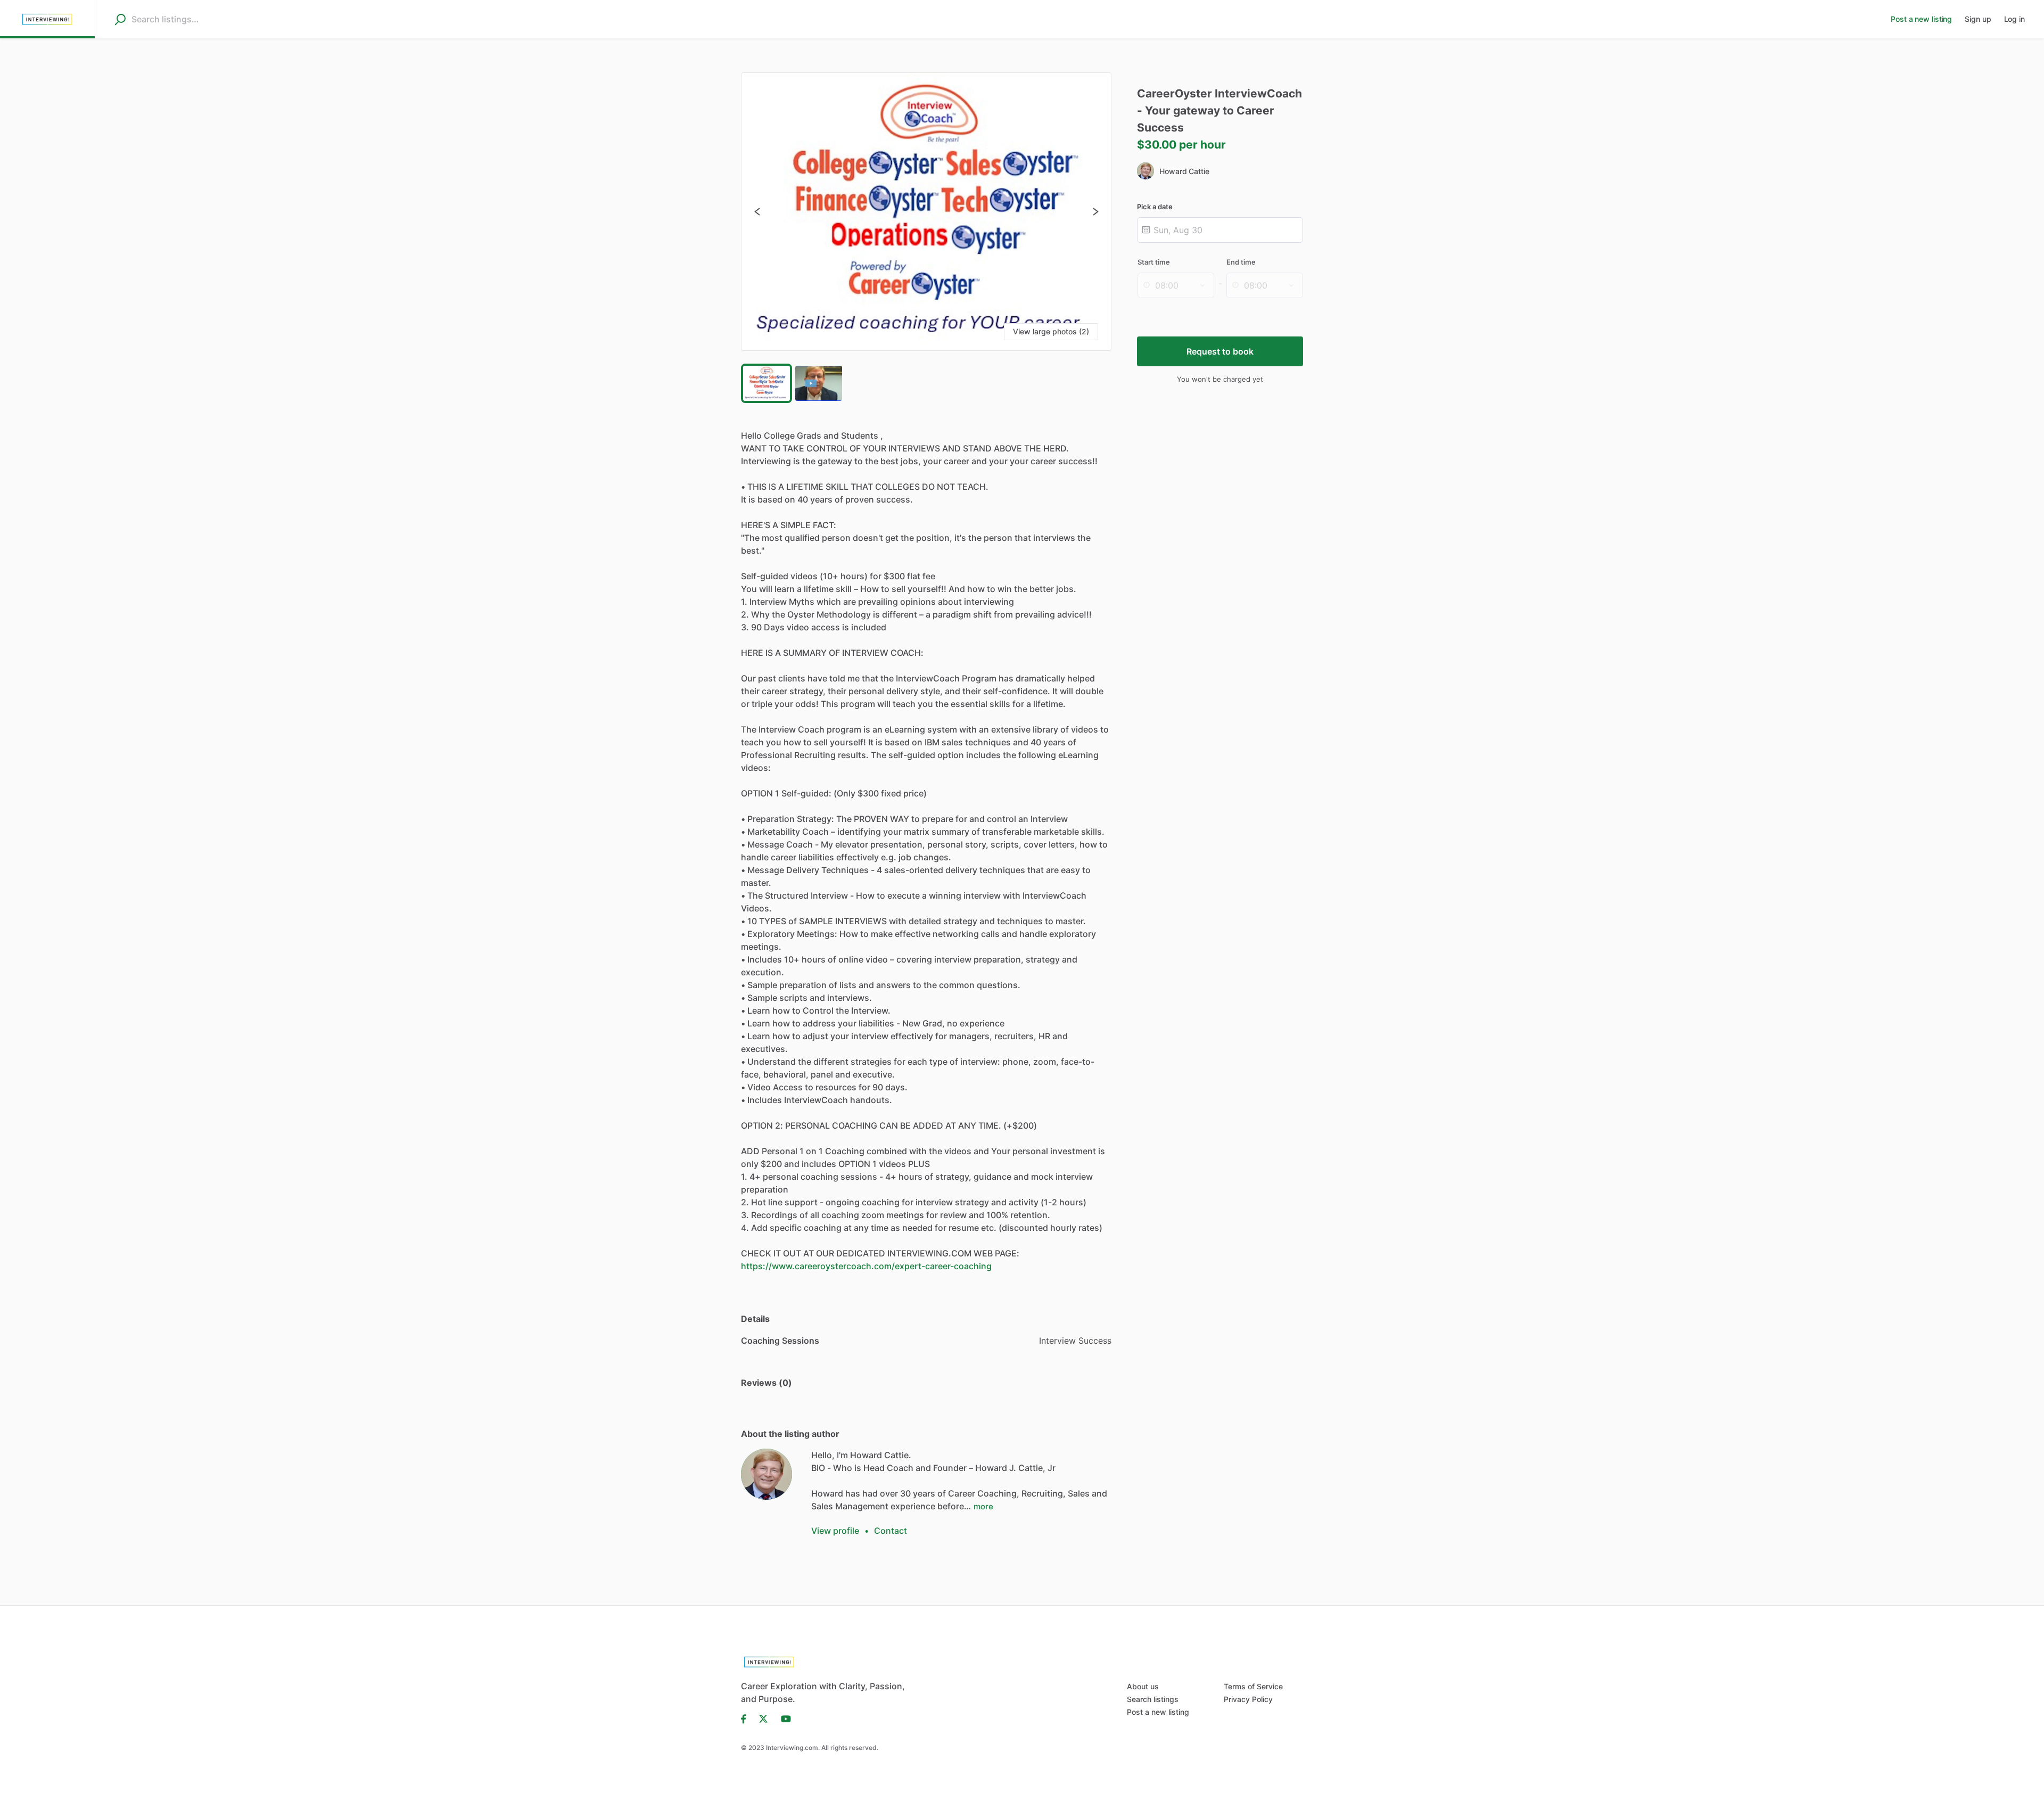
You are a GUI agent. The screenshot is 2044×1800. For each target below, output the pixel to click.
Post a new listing (1158, 1712)
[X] (764, 1718)
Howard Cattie (1184, 171)
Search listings (1153, 1699)
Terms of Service (1253, 1686)
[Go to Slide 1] (767, 383)
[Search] (120, 19)
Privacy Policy (1248, 1699)
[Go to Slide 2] (819, 383)
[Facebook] (747, 1718)
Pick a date (1155, 207)
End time (1241, 262)
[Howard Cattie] (767, 1474)
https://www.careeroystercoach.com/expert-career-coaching (866, 1266)
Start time (1154, 262)
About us (1143, 1686)
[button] (926, 212)
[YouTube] (783, 1718)
